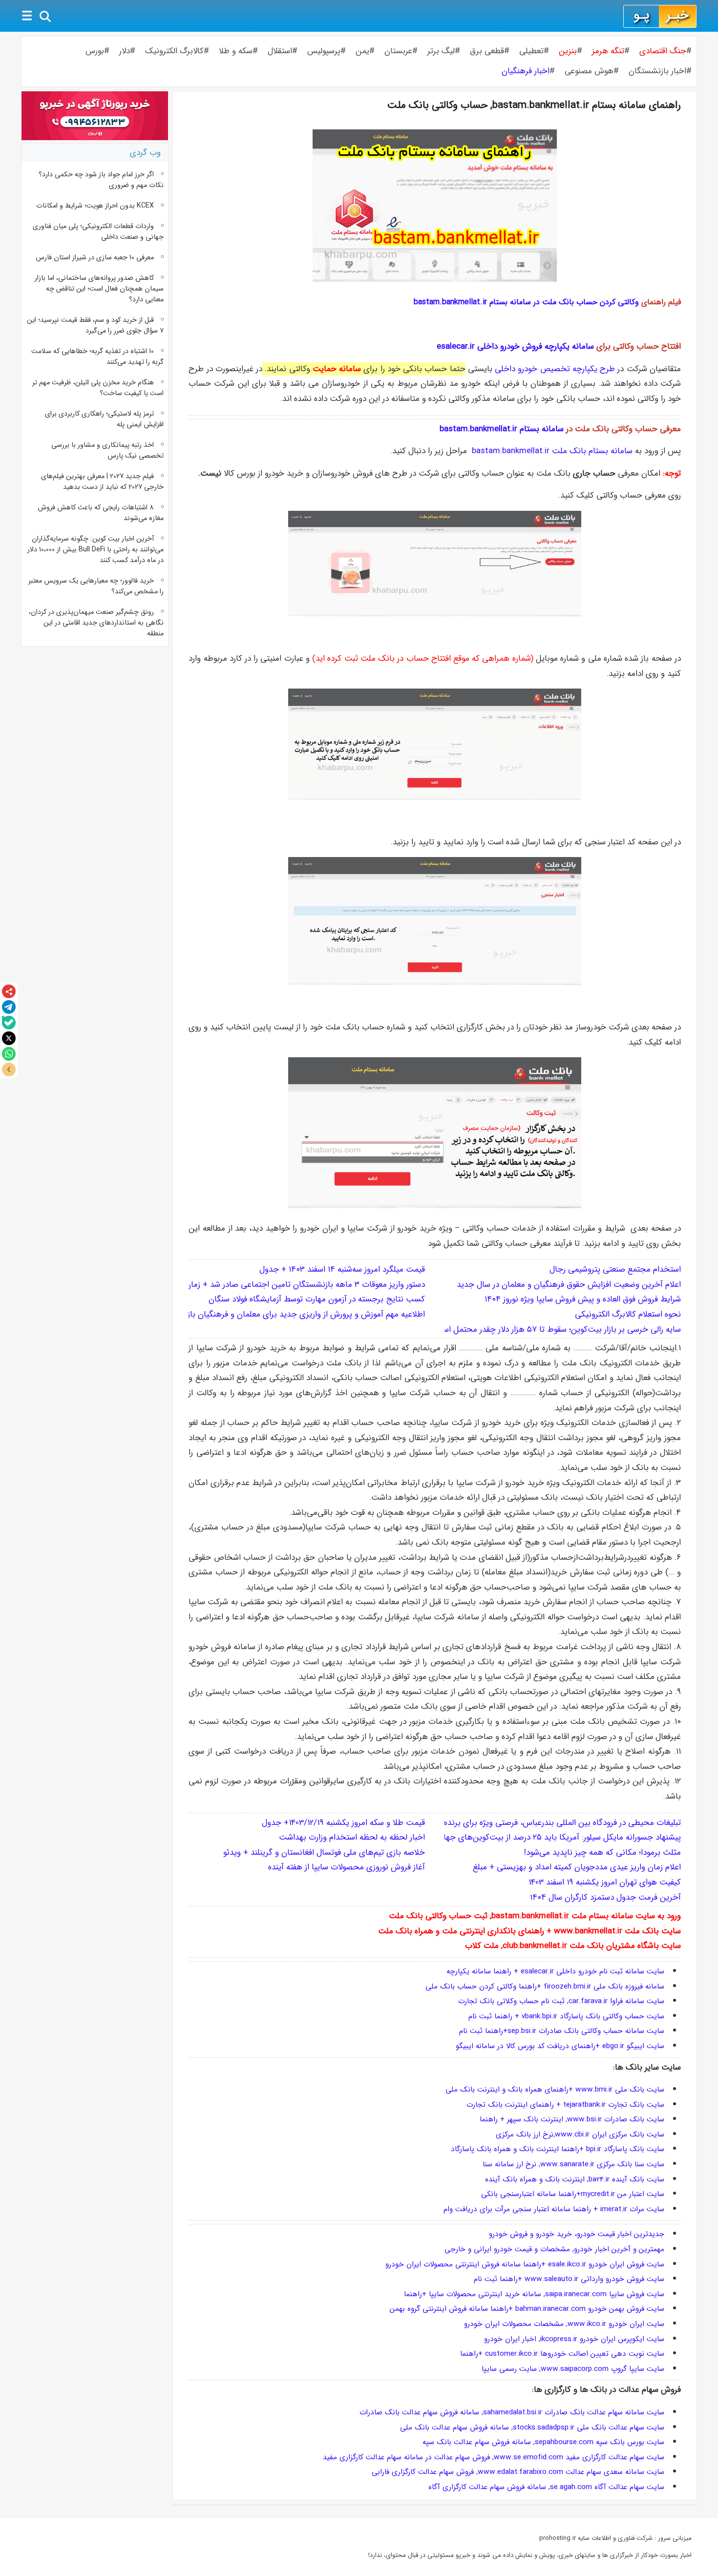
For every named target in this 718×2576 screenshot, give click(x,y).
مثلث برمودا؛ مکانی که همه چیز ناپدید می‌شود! (602, 1853)
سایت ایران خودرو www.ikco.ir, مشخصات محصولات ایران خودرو (564, 2324)
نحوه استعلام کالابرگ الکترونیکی (628, 1314)
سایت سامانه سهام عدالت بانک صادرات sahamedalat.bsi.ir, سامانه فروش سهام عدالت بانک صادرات (512, 2412)
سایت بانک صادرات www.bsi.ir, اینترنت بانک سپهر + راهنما (572, 2119)
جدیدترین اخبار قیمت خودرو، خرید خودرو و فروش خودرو (577, 2234)
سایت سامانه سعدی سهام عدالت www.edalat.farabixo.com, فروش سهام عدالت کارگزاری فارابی (518, 2472)
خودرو (395, 2264)
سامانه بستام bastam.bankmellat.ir (502, 429)
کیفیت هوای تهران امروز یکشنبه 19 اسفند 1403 (605, 1882)
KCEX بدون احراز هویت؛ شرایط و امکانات (95, 206)
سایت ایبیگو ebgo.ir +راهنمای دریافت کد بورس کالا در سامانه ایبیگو (560, 2046)
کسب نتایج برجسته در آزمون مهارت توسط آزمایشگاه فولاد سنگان (317, 1299)
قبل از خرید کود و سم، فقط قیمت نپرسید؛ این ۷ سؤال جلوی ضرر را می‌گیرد (95, 325)
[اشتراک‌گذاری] (9, 991)
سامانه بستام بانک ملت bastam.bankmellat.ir (552, 451)
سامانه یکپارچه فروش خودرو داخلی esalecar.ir (515, 346)
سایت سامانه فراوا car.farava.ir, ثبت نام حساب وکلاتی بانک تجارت (561, 2001)
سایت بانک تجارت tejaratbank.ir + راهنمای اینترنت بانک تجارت (565, 2105)
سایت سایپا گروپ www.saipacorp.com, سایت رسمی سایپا (573, 2369)
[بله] (9, 1023)
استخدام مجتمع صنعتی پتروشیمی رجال (615, 1269)
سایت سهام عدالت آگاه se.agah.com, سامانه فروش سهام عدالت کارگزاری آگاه (546, 2487)
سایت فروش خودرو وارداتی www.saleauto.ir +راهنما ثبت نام (569, 2279)
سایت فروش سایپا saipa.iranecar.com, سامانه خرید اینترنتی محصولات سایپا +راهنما (534, 2294)
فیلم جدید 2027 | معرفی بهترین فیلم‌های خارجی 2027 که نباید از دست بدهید (102, 482)
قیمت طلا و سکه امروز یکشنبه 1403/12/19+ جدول (343, 1823)
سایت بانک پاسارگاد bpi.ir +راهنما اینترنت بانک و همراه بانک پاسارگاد (558, 2149)
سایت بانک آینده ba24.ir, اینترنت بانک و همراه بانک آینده (575, 2179)
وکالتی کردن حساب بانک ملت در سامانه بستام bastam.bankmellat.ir (526, 302)
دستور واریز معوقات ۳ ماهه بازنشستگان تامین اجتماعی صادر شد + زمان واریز (296, 1285)
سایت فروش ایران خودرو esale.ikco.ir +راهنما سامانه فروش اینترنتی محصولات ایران (534, 2264)
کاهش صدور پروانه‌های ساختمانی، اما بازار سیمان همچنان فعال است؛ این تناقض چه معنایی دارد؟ (99, 289)
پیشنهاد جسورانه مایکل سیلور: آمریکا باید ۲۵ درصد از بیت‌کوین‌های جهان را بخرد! (546, 1837)
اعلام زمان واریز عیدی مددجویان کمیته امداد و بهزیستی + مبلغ (577, 1867)
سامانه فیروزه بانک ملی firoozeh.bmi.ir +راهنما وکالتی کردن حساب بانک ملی (545, 1987)
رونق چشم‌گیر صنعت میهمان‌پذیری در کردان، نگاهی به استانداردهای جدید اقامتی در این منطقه (96, 623)
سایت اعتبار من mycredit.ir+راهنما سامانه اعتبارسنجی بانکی (573, 2194)
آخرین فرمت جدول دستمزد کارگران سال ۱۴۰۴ (605, 1897)
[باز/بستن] (9, 1069)
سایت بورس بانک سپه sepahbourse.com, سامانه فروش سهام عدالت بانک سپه (543, 2442)
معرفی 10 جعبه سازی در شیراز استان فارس (95, 257)
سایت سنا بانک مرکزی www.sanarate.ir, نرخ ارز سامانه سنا (573, 2164)
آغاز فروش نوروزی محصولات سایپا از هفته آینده (347, 1867)
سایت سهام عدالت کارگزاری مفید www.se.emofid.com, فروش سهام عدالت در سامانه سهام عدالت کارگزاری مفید (494, 2457)
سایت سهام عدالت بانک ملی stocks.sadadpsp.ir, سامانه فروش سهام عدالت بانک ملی (532, 2428)
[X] (9, 1038)
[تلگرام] (9, 1007)
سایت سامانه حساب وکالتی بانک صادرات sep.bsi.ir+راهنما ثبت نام (562, 2031)
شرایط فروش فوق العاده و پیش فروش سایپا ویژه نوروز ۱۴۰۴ (583, 1299)
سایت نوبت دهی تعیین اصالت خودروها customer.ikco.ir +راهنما (562, 2354)
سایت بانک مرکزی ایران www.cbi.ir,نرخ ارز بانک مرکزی (580, 2135)
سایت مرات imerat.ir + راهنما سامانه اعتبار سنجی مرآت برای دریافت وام (554, 2209)
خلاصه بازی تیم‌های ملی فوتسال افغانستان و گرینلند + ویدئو (324, 1853)
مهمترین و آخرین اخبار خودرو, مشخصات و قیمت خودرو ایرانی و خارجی (554, 2249)
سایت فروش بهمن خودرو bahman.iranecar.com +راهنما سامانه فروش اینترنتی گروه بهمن (527, 2309)
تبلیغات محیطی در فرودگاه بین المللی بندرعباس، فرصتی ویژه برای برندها (560, 1823)
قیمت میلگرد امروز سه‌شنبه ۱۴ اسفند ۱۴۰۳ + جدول (342, 1269)
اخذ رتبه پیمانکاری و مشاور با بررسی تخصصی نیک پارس (107, 450)
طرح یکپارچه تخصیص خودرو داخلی (555, 369)
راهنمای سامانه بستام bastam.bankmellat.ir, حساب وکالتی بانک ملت (534, 105)
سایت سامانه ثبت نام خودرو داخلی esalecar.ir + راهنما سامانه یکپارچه (555, 1971)
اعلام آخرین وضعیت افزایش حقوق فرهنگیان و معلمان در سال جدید (568, 1285)
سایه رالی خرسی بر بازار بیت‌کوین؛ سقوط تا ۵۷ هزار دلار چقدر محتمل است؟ (556, 1330)
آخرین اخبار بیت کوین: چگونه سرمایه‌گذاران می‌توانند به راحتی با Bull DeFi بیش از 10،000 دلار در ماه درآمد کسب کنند (95, 549)
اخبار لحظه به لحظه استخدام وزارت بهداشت (352, 1837)
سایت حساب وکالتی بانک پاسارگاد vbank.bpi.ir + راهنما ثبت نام (566, 2016)
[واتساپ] (9, 1054)
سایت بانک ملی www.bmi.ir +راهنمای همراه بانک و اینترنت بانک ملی (555, 2090)
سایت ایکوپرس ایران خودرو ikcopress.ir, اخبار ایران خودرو (574, 2339)
